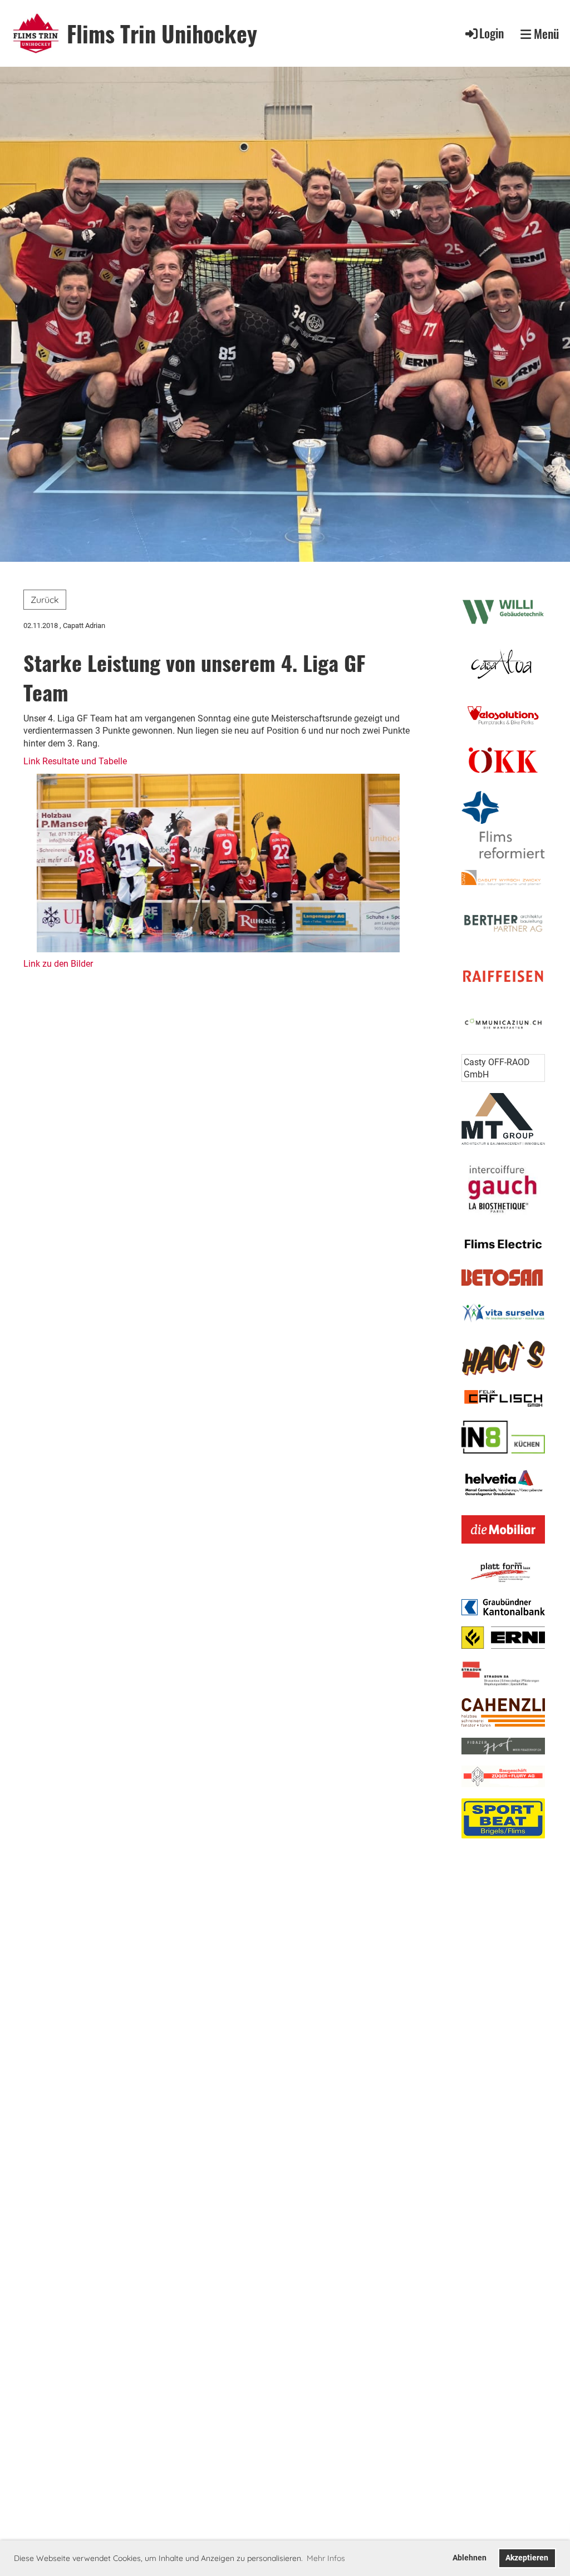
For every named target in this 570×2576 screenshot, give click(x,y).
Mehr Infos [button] (326, 2558)
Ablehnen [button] (470, 2558)
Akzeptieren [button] (527, 2558)
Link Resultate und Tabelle (75, 761)
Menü (545, 34)
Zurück (45, 600)
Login (492, 33)
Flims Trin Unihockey (162, 33)
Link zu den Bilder (58, 964)
